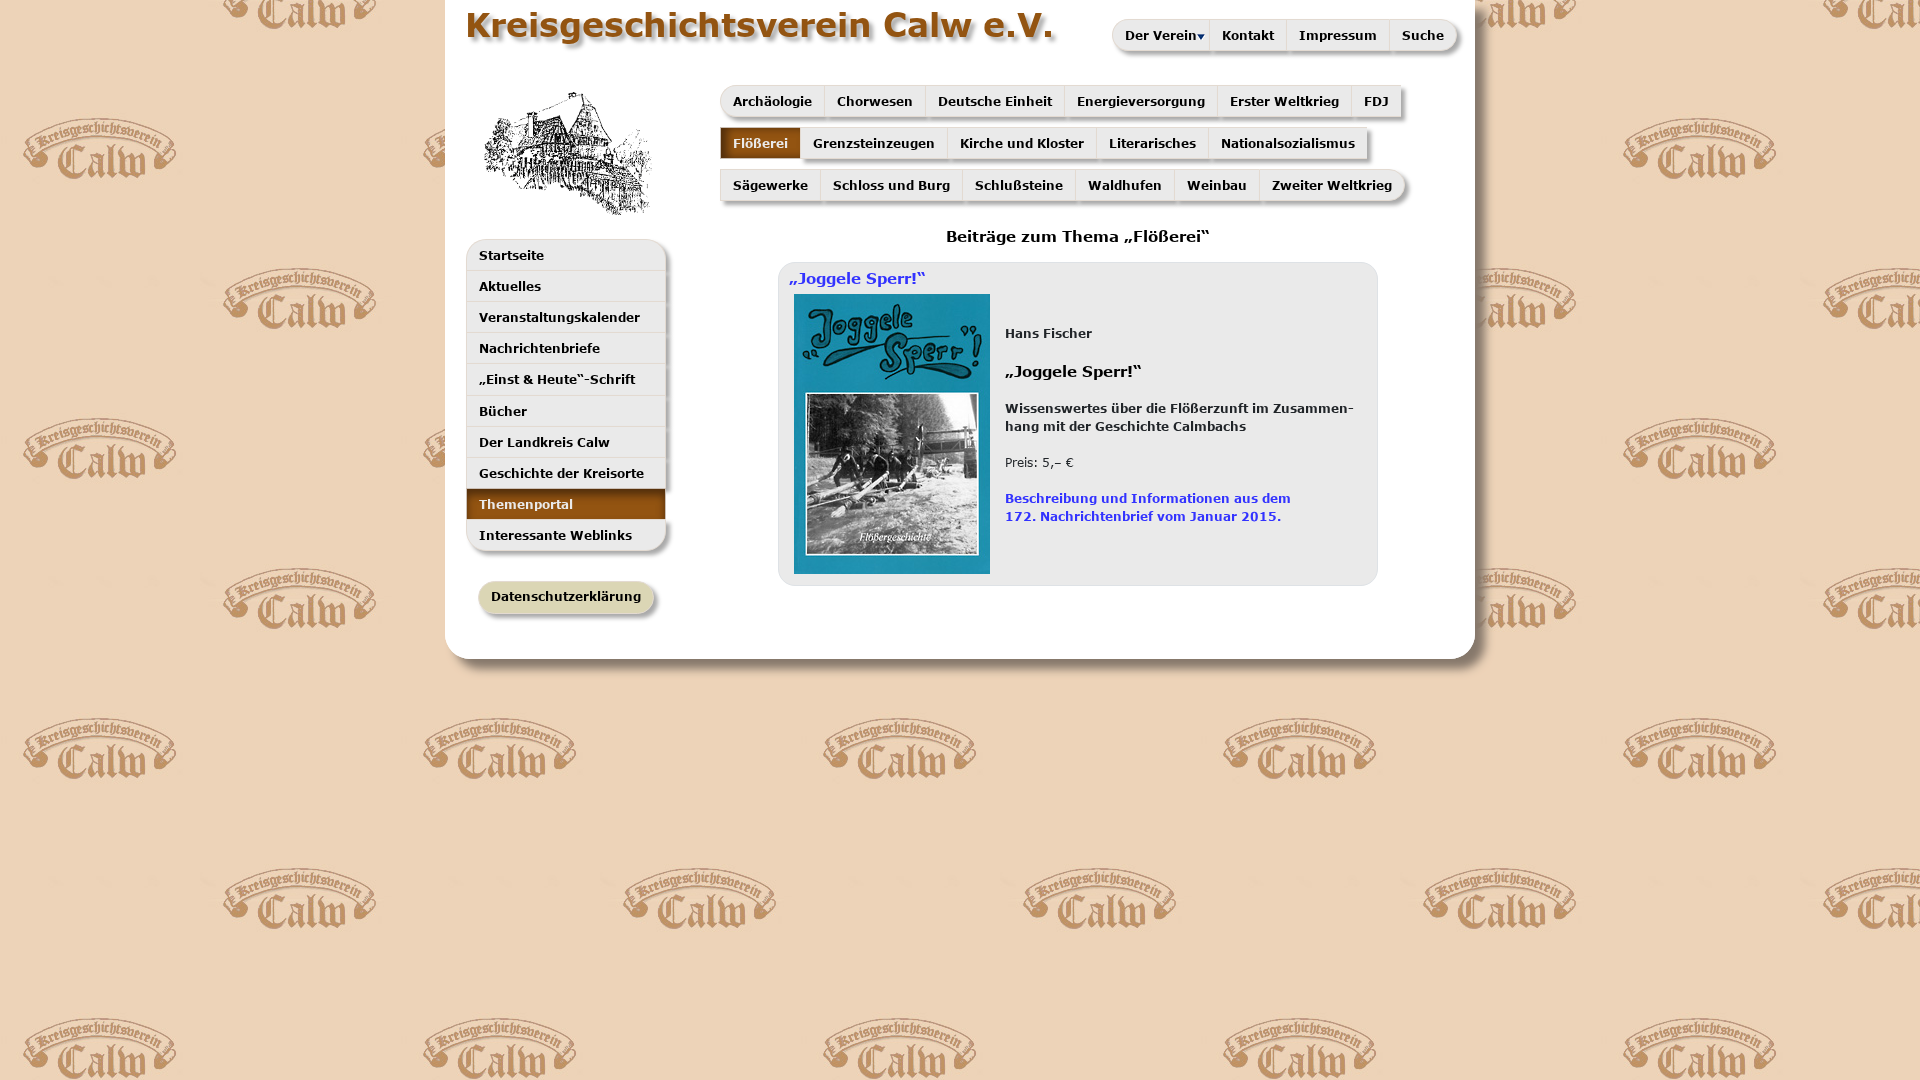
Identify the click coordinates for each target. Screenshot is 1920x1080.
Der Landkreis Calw (544, 442)
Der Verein (1161, 35)
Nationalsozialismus (1288, 143)
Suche (1423, 35)
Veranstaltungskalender (559, 317)
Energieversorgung (1141, 101)
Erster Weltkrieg (1284, 101)
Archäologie (772, 101)
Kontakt (1248, 35)
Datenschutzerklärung (566, 596)
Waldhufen (1125, 185)
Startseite (511, 255)
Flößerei (760, 143)
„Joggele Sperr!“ (857, 278)
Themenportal (526, 504)
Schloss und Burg (891, 185)
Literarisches (1152, 143)
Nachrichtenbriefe (539, 348)
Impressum (1338, 35)
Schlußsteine (1019, 185)
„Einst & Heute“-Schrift (557, 379)
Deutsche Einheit (995, 101)
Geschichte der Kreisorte (561, 473)
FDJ (1376, 101)
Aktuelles (510, 286)
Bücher (503, 411)
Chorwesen (875, 101)
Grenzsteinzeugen (874, 143)
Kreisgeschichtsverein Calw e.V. (759, 24)
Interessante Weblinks (555, 535)
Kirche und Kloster (1022, 143)
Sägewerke (770, 185)
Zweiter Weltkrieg (1332, 185)
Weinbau (1217, 185)
